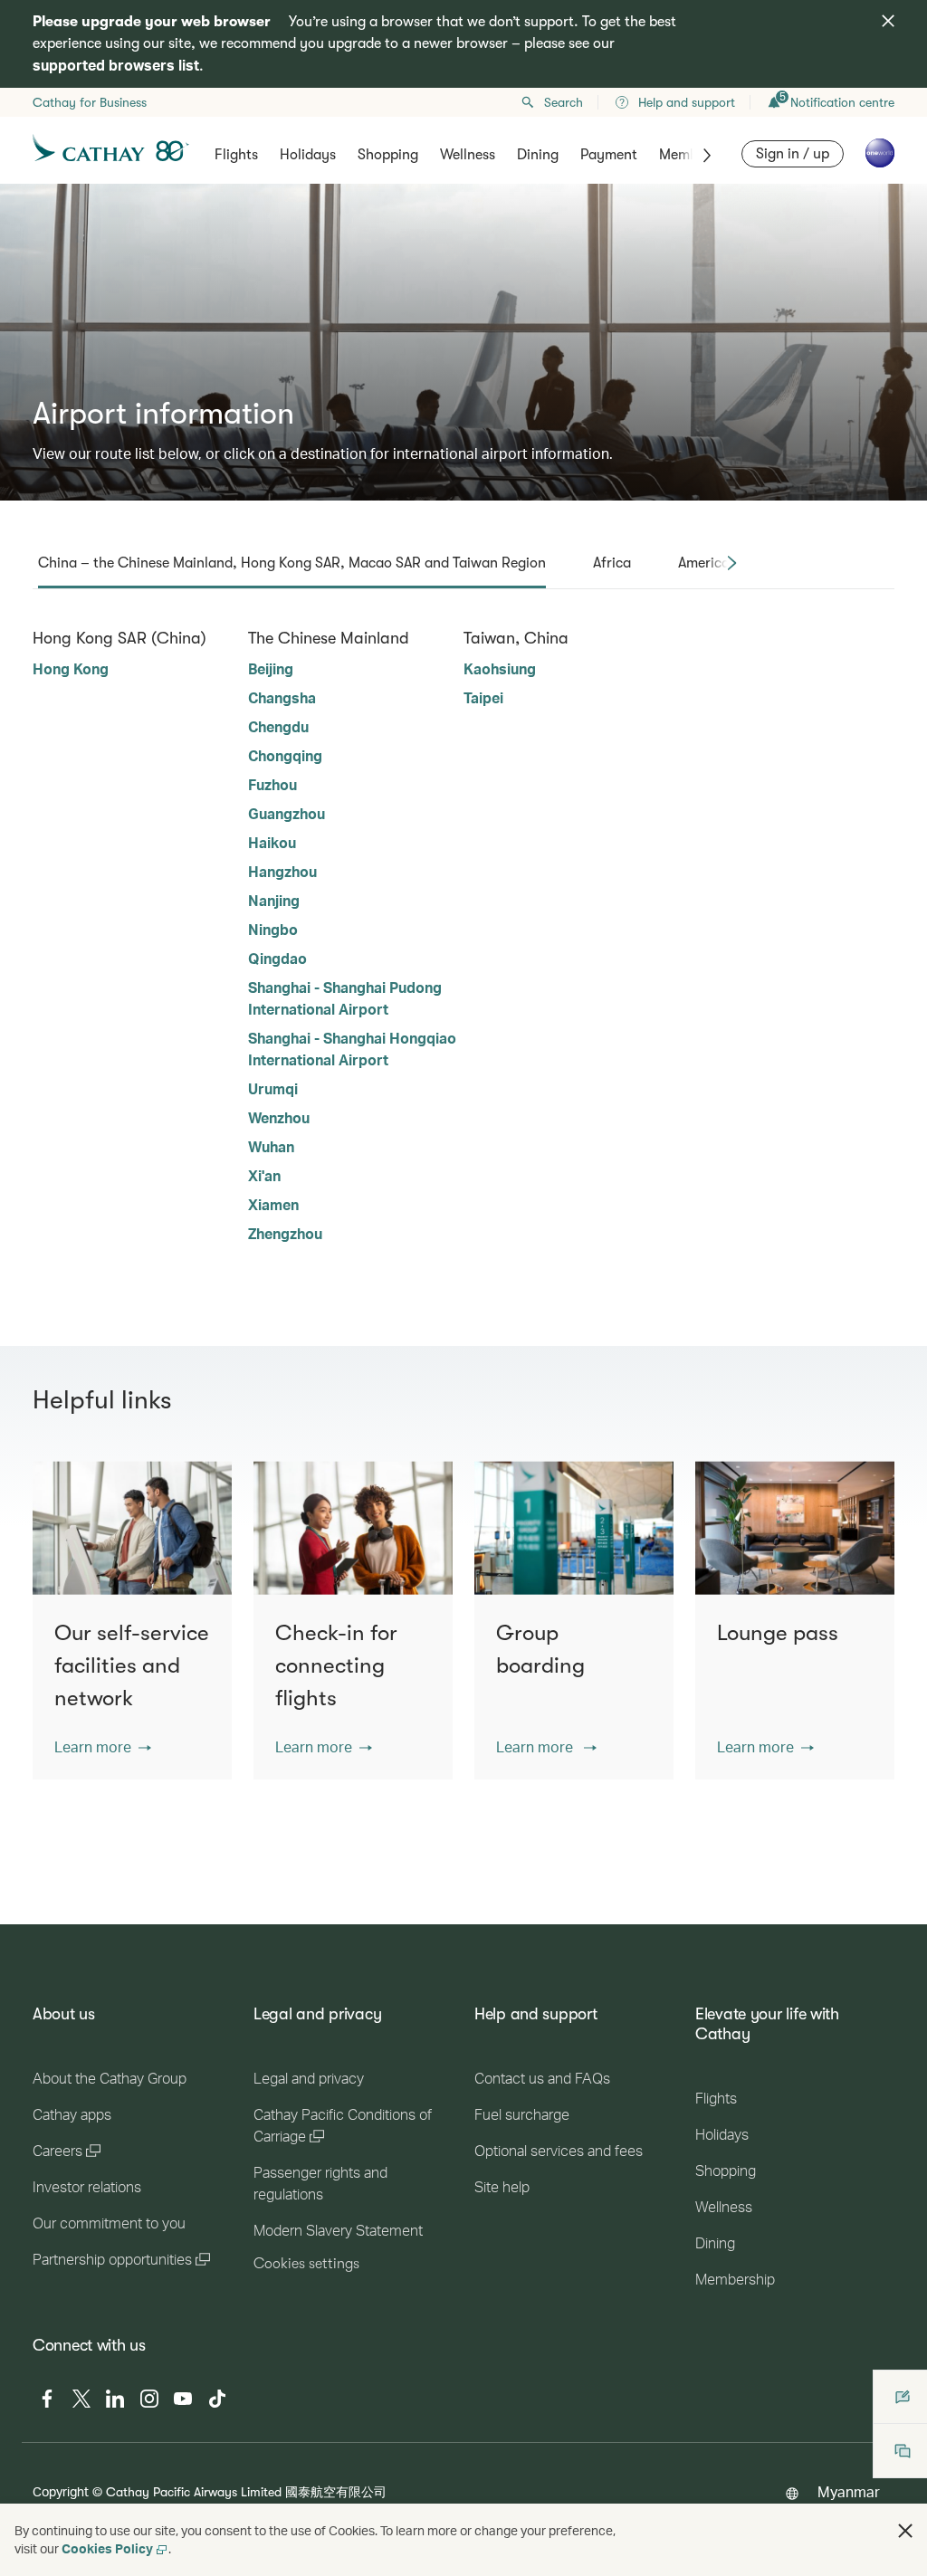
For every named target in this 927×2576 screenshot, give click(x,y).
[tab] (292, 563)
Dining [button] (538, 155)
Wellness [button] (468, 155)
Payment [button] (609, 155)
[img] (888, 21)
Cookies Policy (107, 2548)
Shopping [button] (388, 155)
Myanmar (849, 2491)
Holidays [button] (308, 155)
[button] (103, 1747)
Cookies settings (306, 2264)
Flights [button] (236, 155)
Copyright (61, 2491)
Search (564, 102)
